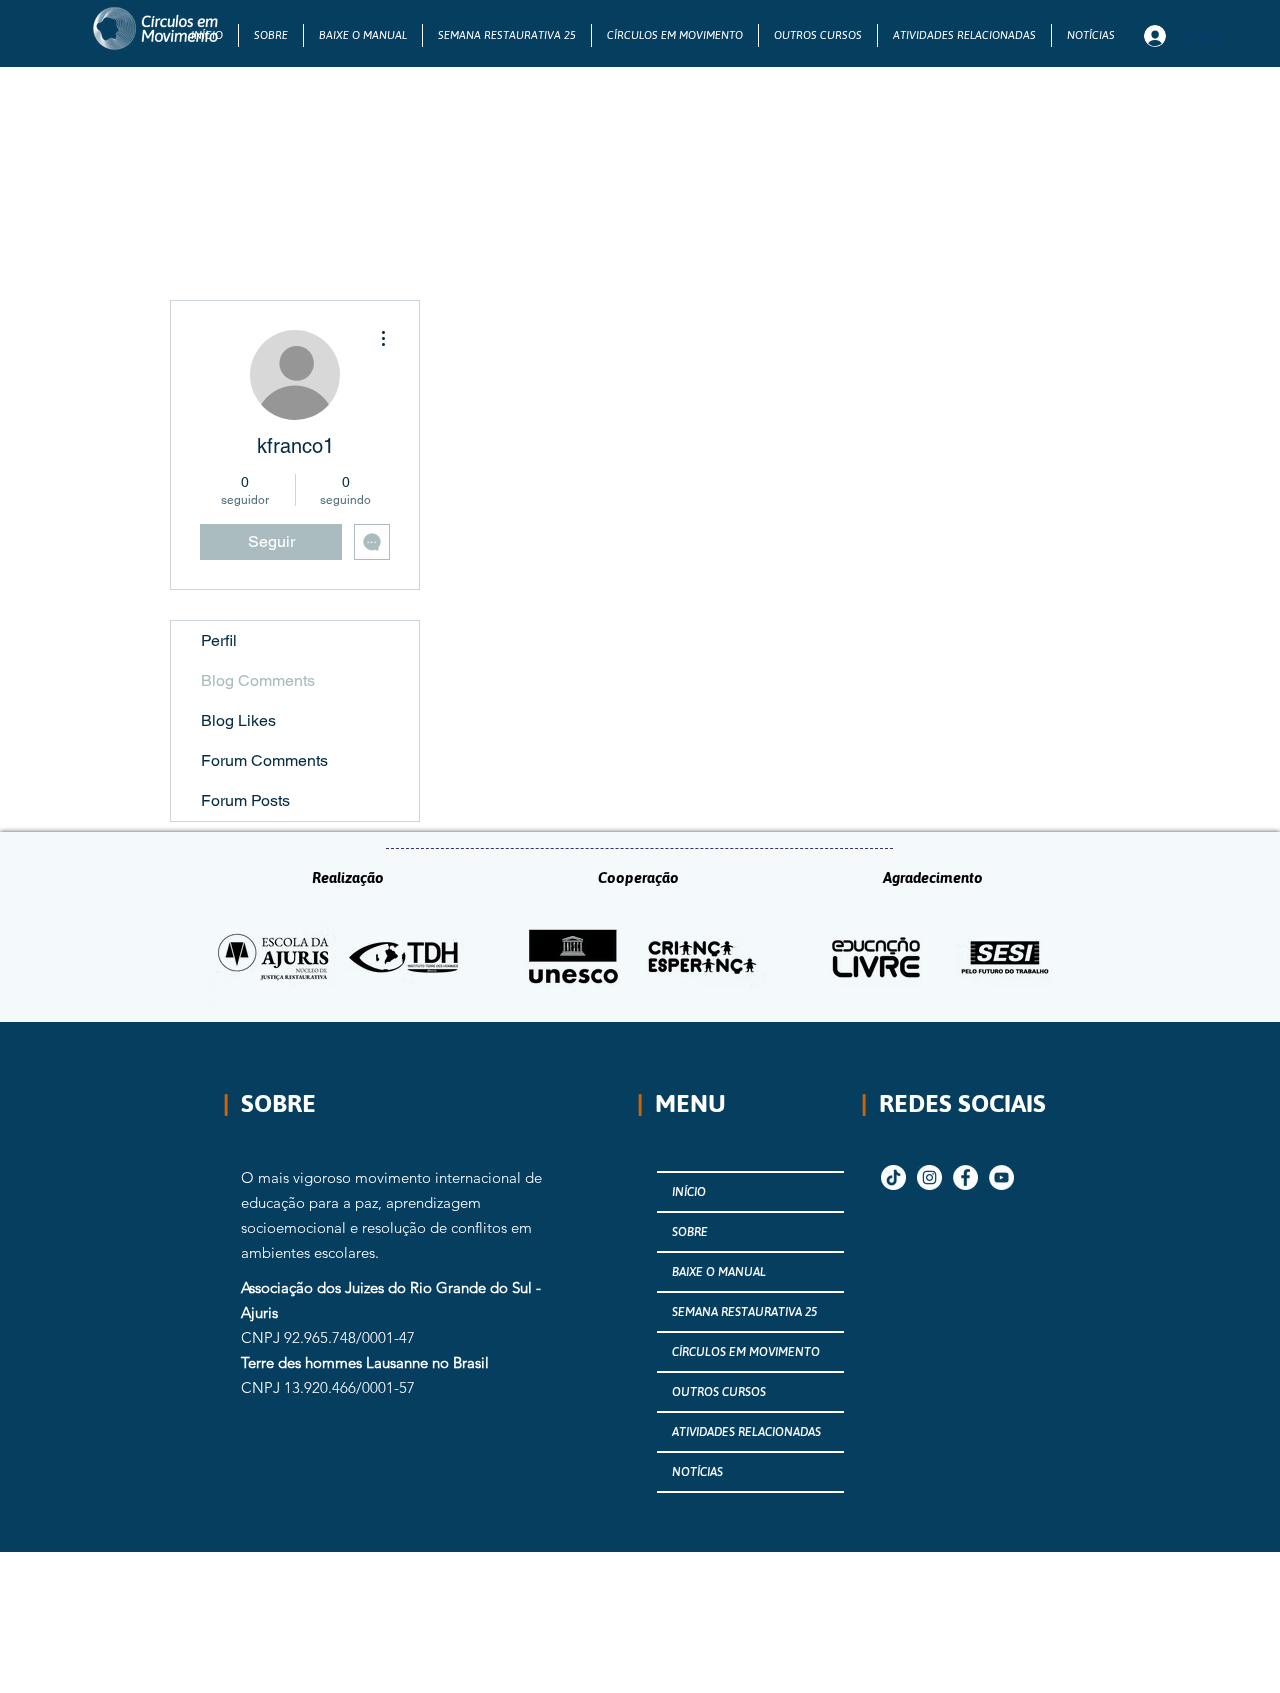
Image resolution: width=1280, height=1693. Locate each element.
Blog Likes (238, 720)
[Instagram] (929, 1177)
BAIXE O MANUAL (719, 1272)
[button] (675, 35)
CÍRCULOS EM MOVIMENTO (746, 1352)
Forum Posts (245, 800)
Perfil (219, 640)
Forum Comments (264, 760)
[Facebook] (965, 1177)
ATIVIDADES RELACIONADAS (746, 1432)
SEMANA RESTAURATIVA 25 (744, 1312)
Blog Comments (258, 680)
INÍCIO (689, 1192)
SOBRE (690, 1232)
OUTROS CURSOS (719, 1392)
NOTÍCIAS (697, 1472)
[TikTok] (893, 1177)
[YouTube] (1001, 1177)
